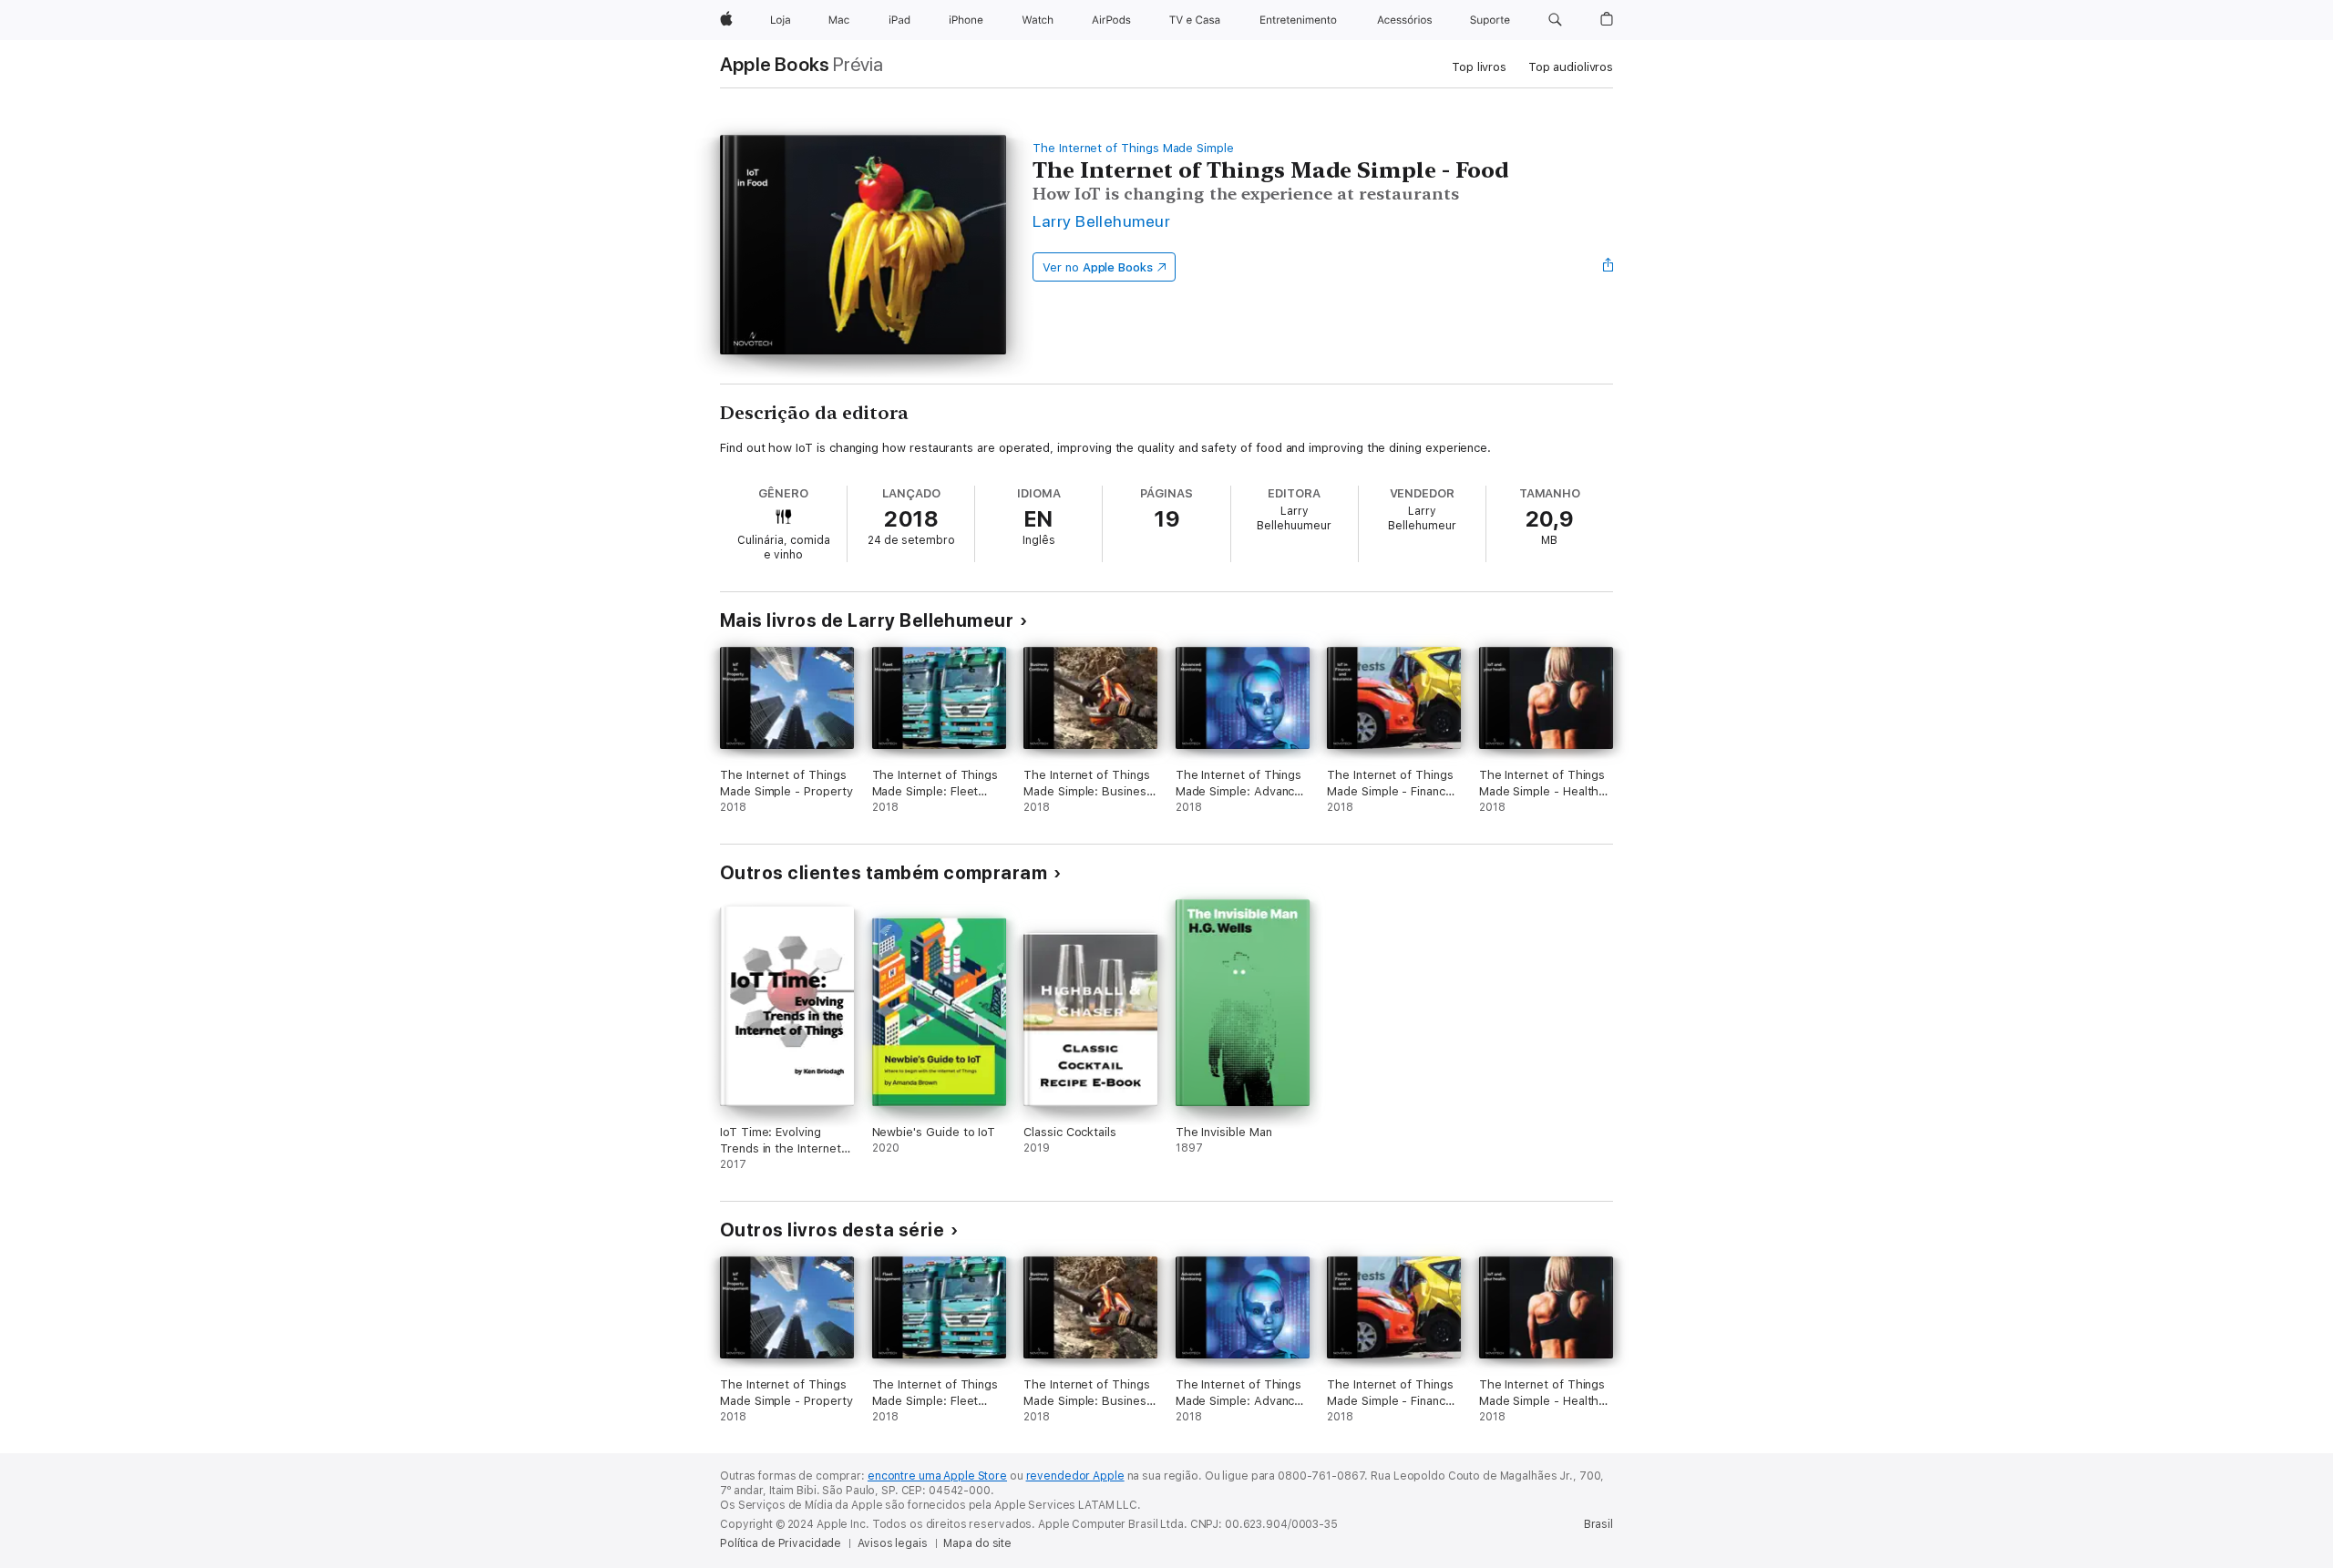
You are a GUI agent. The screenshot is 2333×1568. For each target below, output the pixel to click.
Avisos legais (892, 1543)
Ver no (1098, 267)
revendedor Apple (1075, 1476)
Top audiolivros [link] (1571, 67)
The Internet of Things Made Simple (1133, 148)
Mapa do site (977, 1543)
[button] (1555, 20)
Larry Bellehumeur (1101, 221)
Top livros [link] (1479, 67)
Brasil (1598, 1524)
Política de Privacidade (781, 1543)
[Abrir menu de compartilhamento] (1608, 267)
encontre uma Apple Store (937, 1476)
